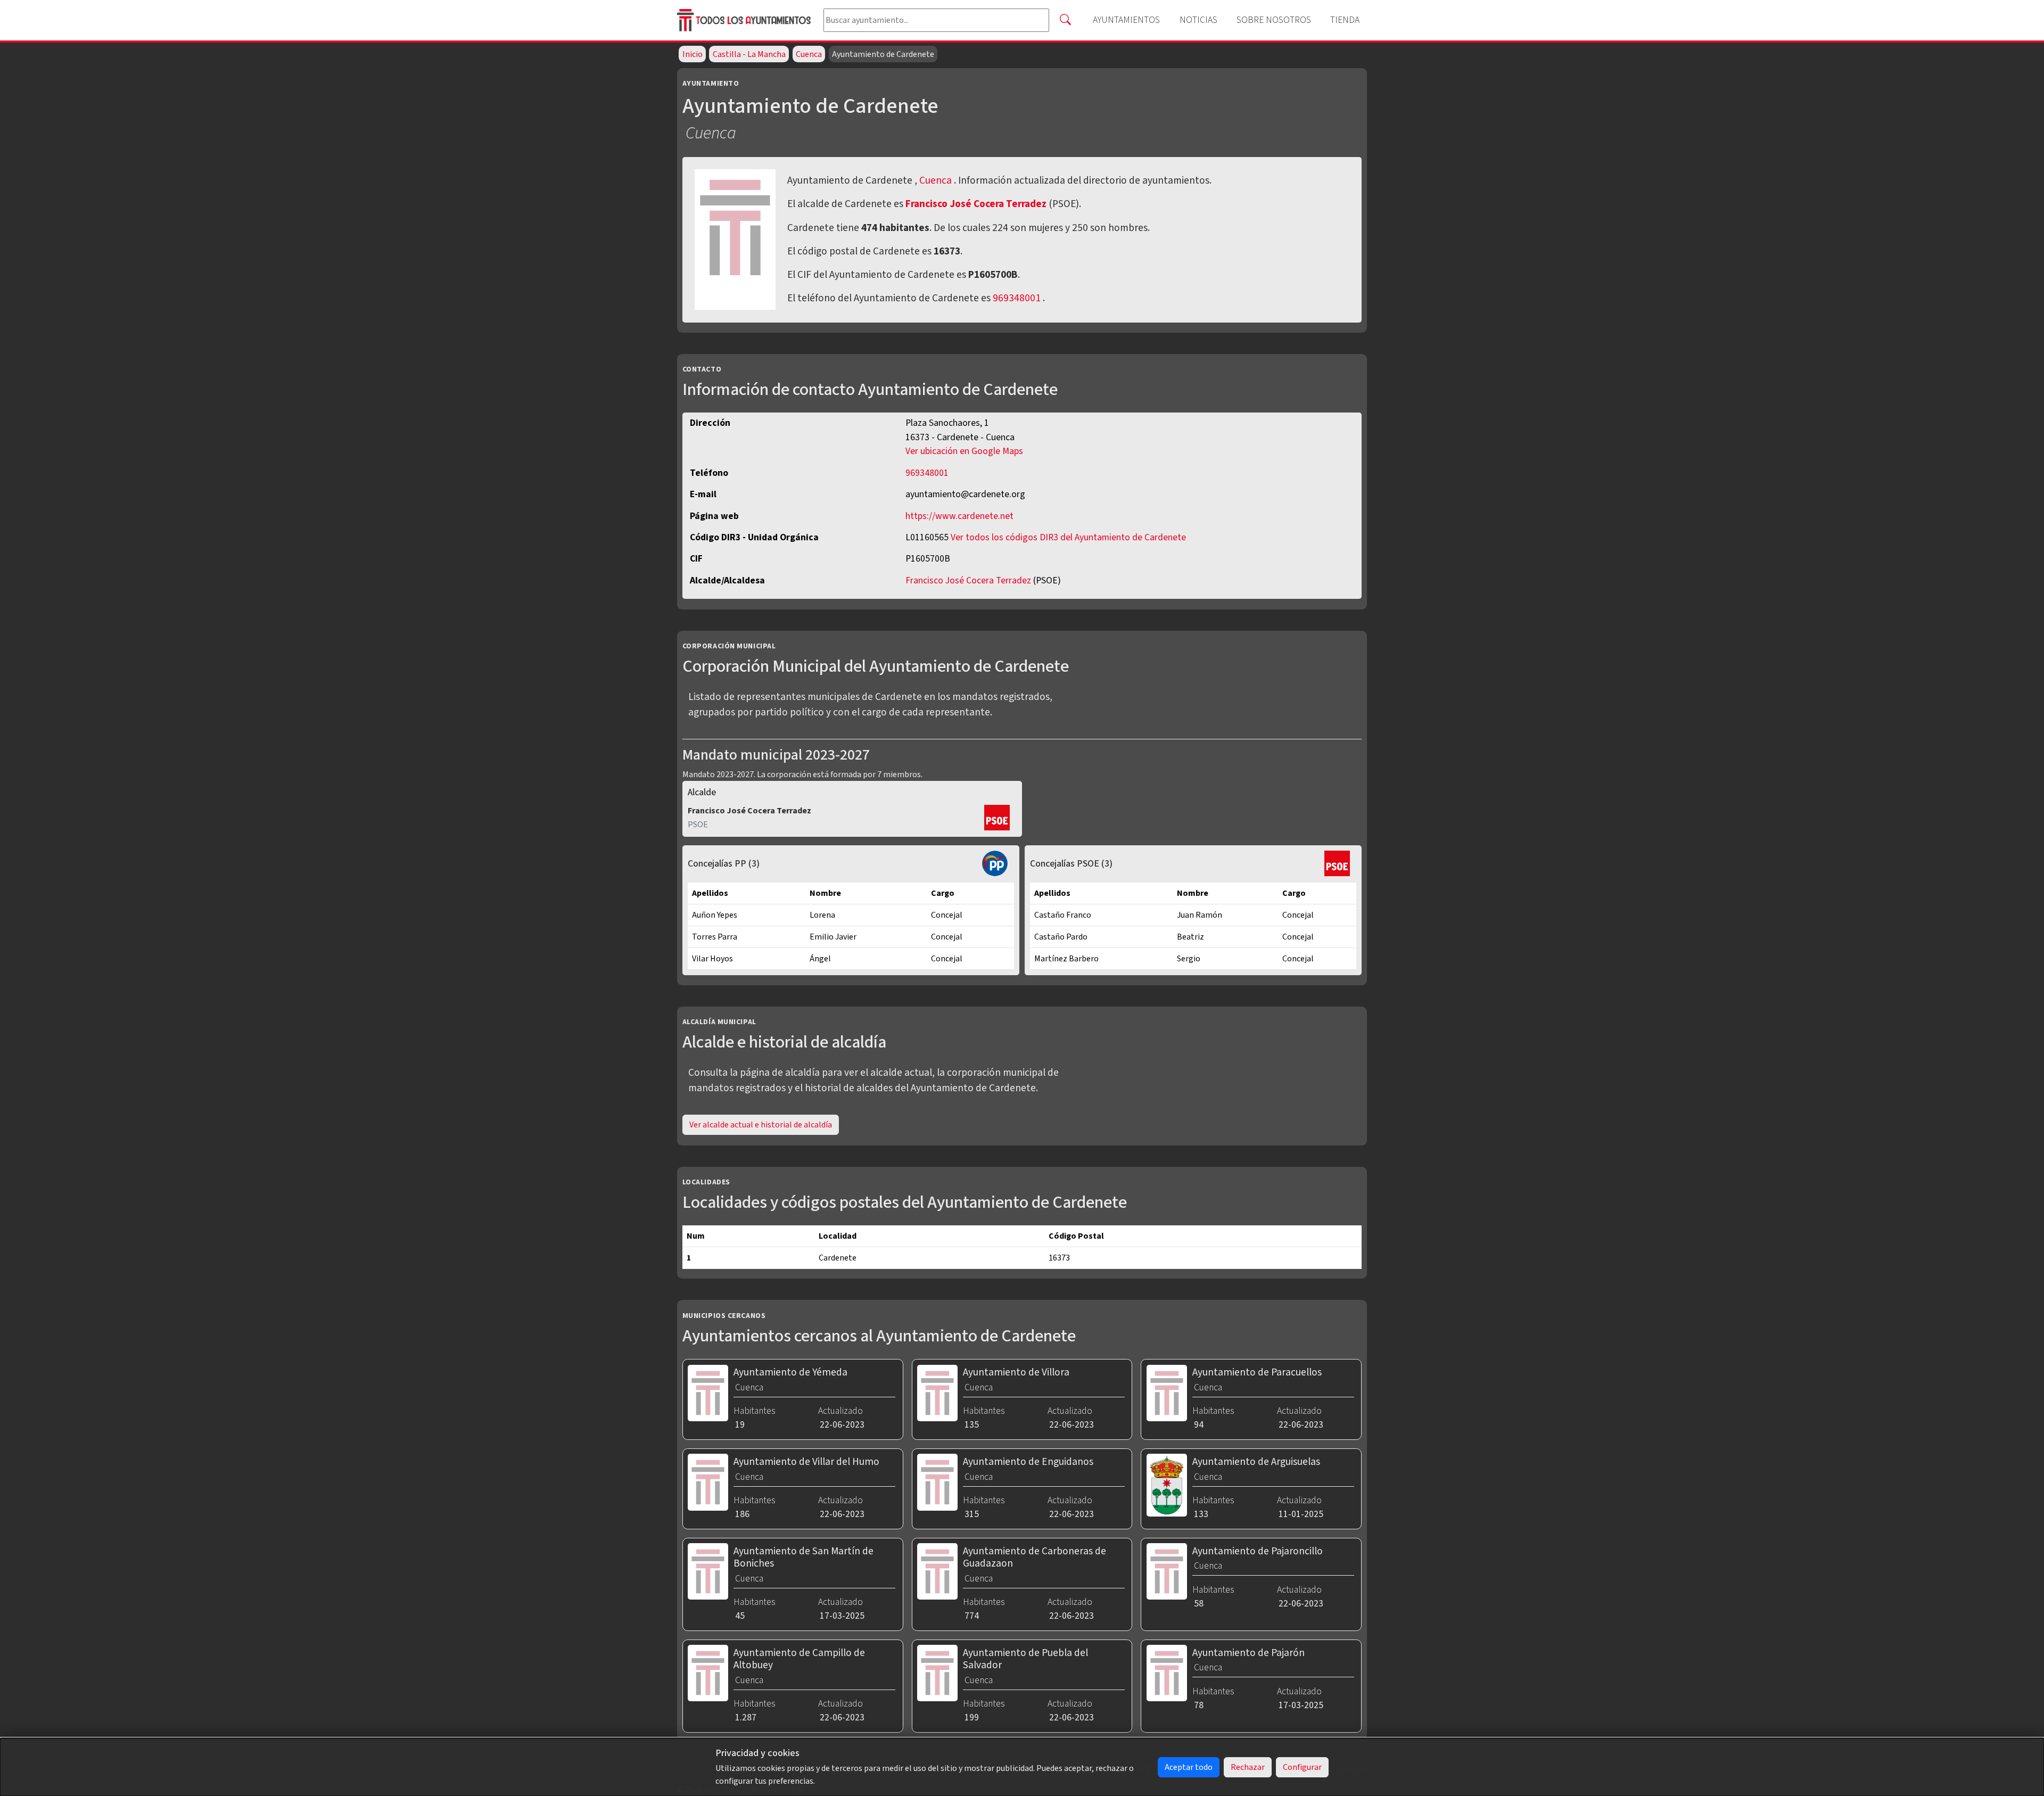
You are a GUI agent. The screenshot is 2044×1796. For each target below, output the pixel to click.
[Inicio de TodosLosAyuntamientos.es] (746, 20)
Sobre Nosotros (1274, 20)
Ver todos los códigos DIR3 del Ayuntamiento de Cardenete (1068, 537)
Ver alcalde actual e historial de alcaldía (761, 1125)
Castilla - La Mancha (749, 54)
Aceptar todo (1189, 1767)
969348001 (1017, 298)
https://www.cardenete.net (959, 516)
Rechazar (1248, 1767)
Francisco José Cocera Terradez (977, 204)
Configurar (1302, 1767)
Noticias (1198, 20)
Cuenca (809, 54)
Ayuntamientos (1126, 20)
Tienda (1345, 20)
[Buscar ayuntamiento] (1065, 20)
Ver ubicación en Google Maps (964, 451)
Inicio (693, 54)
